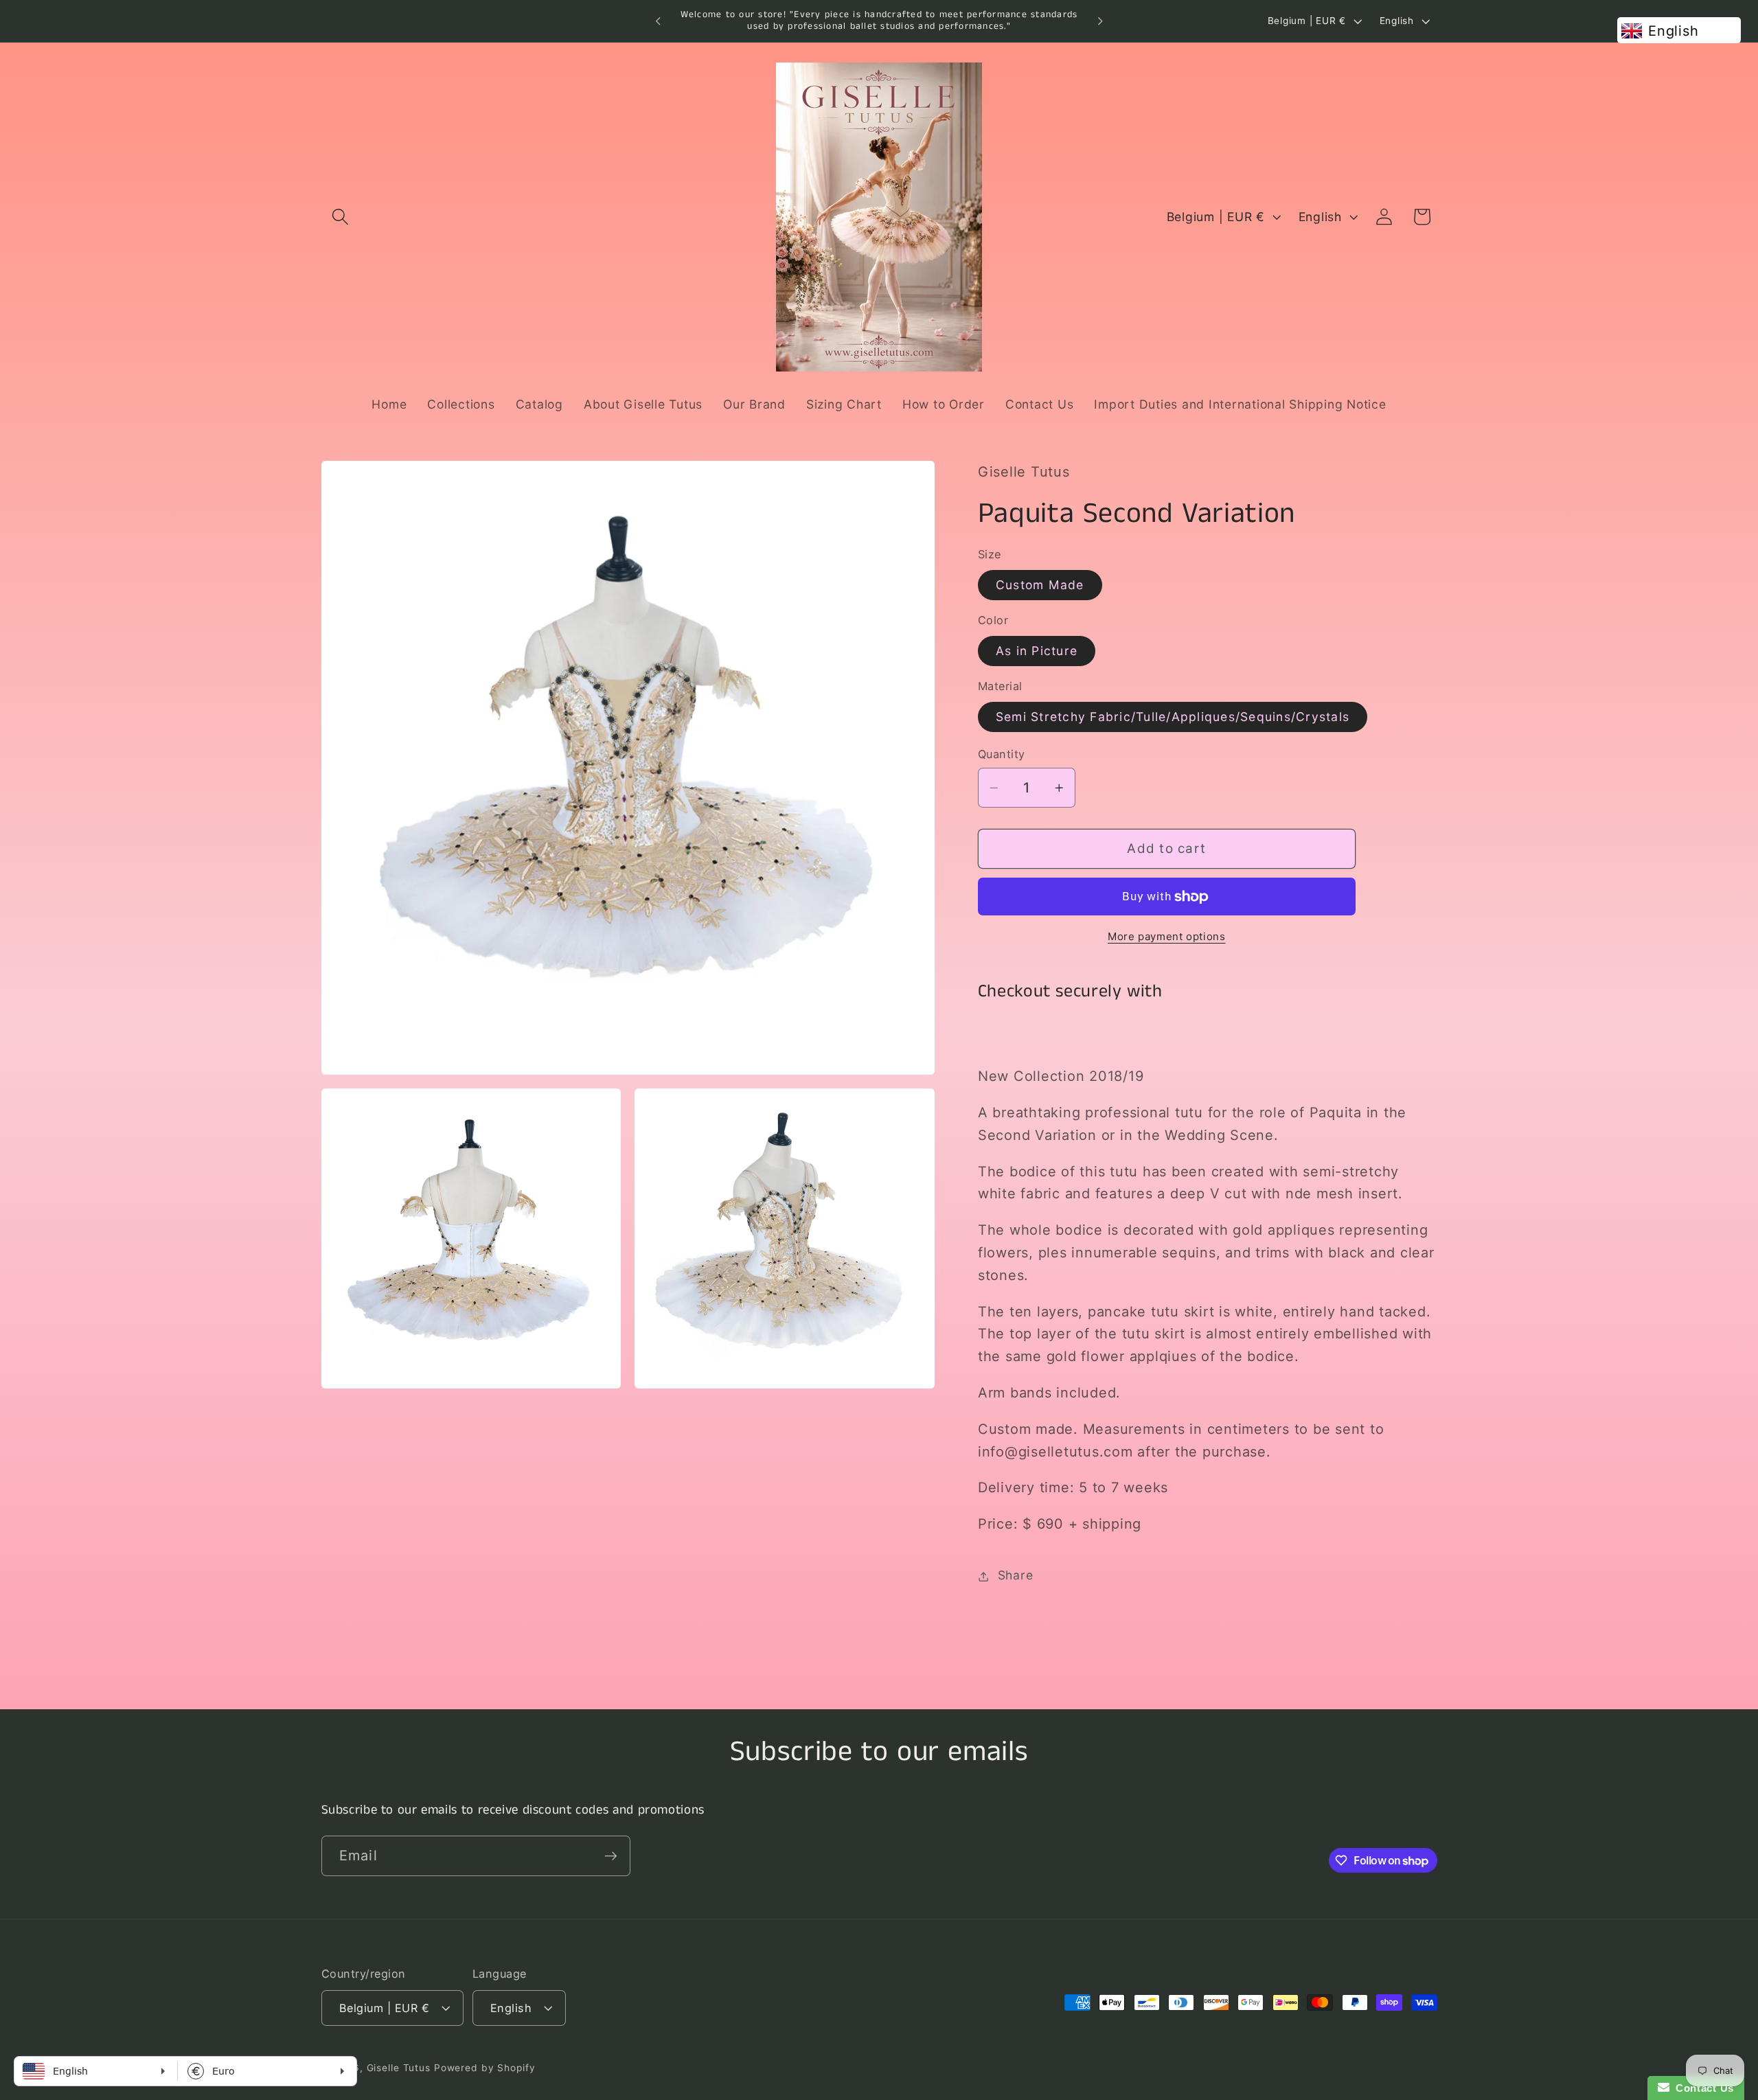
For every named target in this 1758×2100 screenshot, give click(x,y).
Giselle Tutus (399, 2068)
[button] (340, 217)
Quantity (1002, 755)
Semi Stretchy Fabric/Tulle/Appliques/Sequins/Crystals (1173, 717)
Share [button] (1016, 1576)
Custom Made (1040, 585)
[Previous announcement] (658, 21)
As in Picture (1037, 651)
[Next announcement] (1100, 21)
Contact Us (1702, 2088)
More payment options (1167, 936)
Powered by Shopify (485, 2068)
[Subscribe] (611, 1856)
